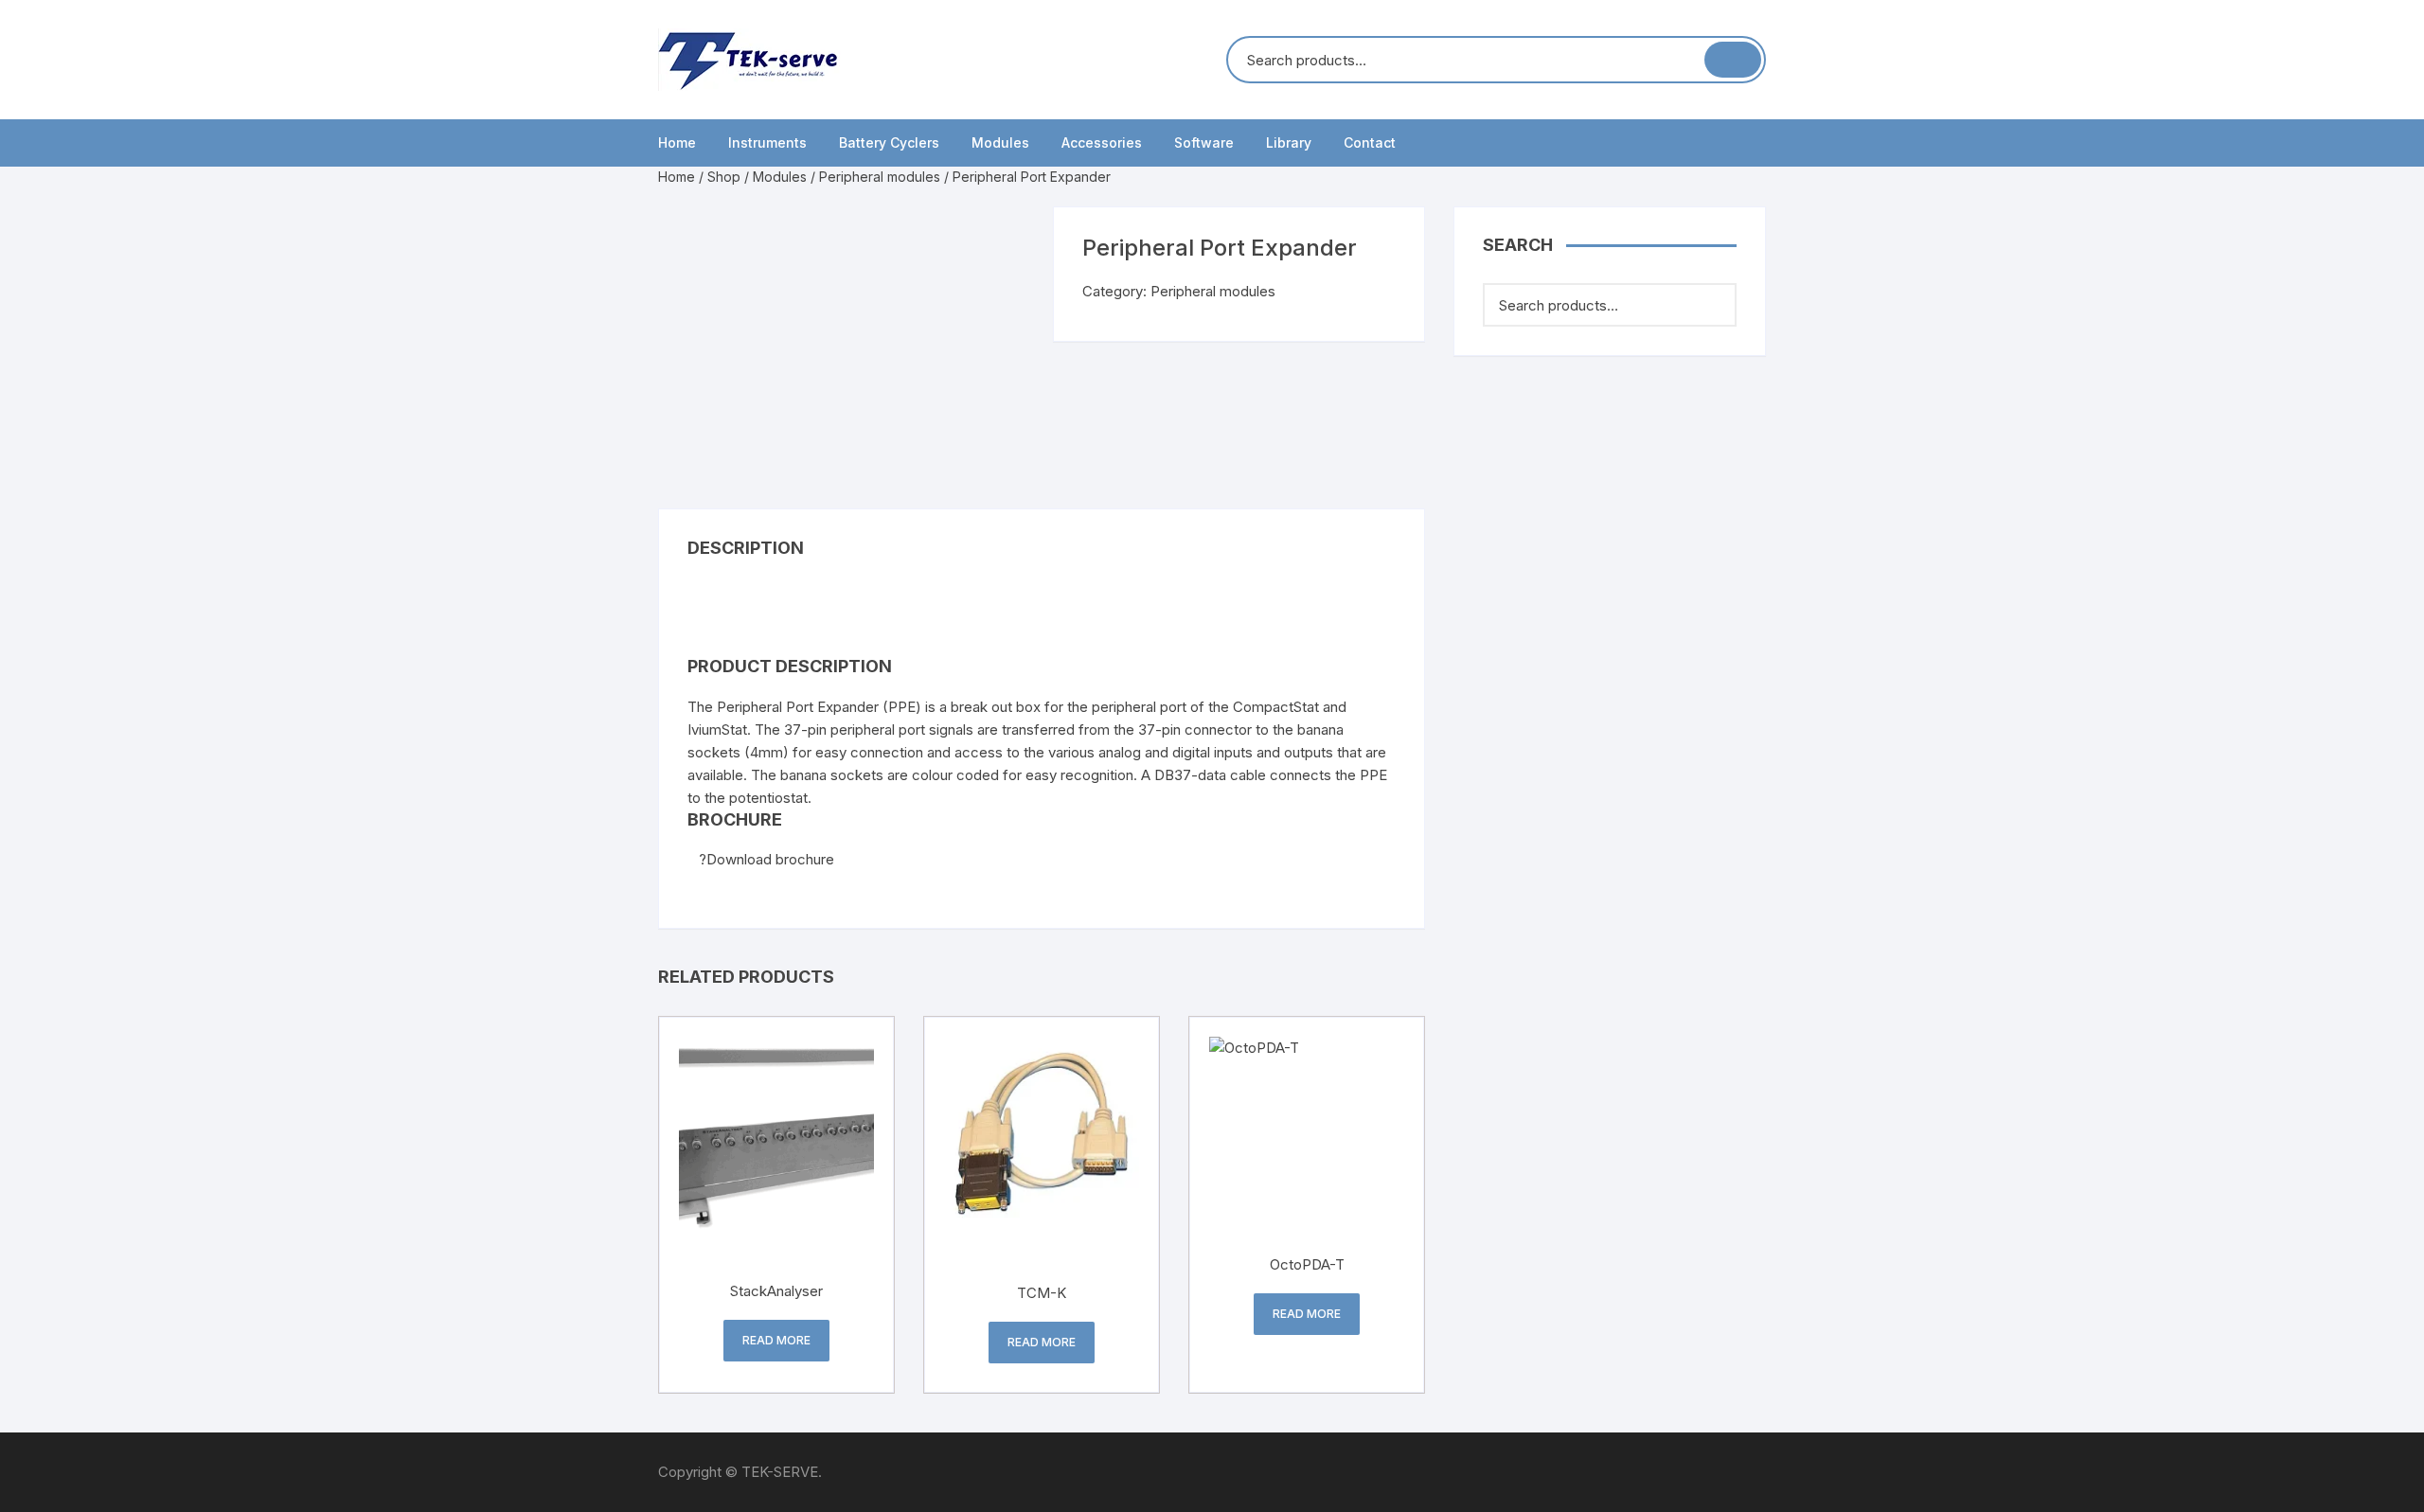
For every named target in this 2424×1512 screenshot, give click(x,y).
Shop (724, 177)
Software (1204, 142)
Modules (1000, 142)
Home (677, 142)
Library (1289, 142)
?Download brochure (766, 859)
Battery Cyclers (889, 142)
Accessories (1102, 142)
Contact (1370, 142)
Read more (776, 1340)
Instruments (767, 142)
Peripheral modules (880, 177)
